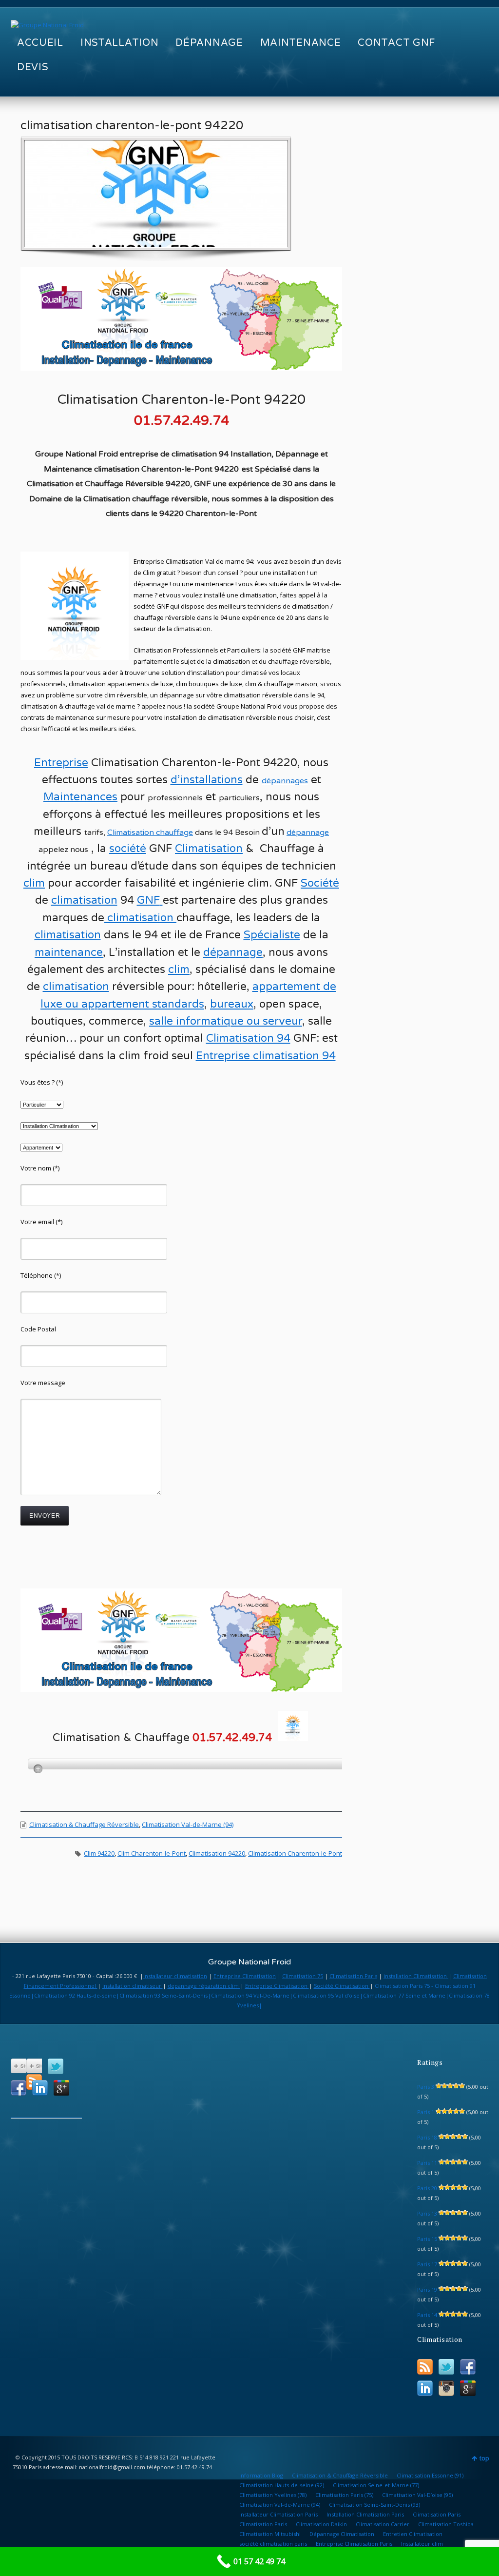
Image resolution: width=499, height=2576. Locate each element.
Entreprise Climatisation (245, 1976)
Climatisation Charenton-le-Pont (295, 1853)
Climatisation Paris (353, 1976)
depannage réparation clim (204, 1986)
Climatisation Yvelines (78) (273, 2495)
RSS (425, 2367)
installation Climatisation (416, 1976)
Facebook (19, 2088)
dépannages (285, 781)
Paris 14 (427, 2315)
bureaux (232, 1004)
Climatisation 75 (303, 1976)
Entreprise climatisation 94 (266, 1056)
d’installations (207, 780)
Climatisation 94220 (217, 1853)
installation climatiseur (133, 1986)
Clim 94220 (99, 1853)
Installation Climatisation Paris (365, 2514)
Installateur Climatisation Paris (278, 2514)
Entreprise (61, 763)
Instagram (446, 2388)
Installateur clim (422, 2544)
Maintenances (80, 797)
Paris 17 (427, 2264)
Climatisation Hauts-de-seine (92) (282, 2485)
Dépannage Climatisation (342, 2534)
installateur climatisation (175, 1976)
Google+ (61, 2088)
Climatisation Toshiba (446, 2524)
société (128, 849)
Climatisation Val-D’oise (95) (417, 2495)
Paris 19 (427, 2289)
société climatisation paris (273, 2544)
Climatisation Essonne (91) (430, 2475)
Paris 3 (426, 2087)
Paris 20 (427, 2188)
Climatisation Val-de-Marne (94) (188, 1824)
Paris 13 (427, 2213)
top (484, 2458)
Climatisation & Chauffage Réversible (84, 1824)
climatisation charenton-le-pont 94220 (132, 125)
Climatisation (132, 832)
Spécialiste (272, 935)
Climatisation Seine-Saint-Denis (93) (374, 2505)
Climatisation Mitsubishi (270, 2534)
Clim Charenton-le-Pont (152, 1853)
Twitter (56, 2066)
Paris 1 (426, 2112)
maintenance (69, 952)
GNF (148, 900)
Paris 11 (427, 2163)
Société (320, 883)
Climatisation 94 (248, 1038)
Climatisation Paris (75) (344, 2495)
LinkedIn (40, 2088)
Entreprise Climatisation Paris (354, 2544)
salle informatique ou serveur (226, 1021)
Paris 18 (427, 2137)
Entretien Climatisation (413, 2534)
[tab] (189, 1764)
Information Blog (261, 2475)
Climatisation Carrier (383, 2524)
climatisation (84, 900)
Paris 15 (427, 2239)
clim (179, 970)
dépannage (308, 832)
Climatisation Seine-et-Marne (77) (376, 2485)
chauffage (174, 832)
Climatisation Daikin (321, 2524)
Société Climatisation (342, 1986)
